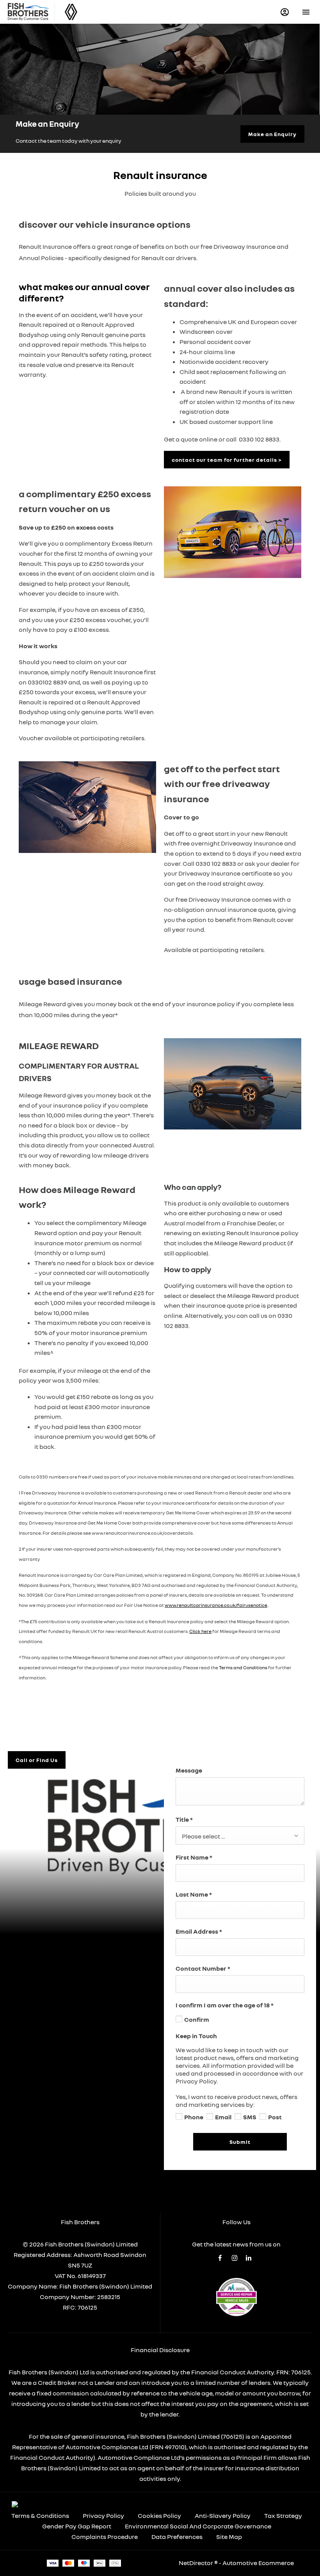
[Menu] (306, 12)
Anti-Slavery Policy (223, 2516)
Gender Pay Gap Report (77, 2526)
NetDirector (196, 2563)
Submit (240, 2142)
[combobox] (240, 1836)
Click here (200, 1631)
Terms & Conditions (40, 2516)
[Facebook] (220, 2258)
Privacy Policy (103, 2516)
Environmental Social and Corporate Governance (198, 2526)
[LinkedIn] (249, 2258)
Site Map (229, 2537)
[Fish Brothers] (28, 12)
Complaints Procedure (105, 2537)
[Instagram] (235, 2258)
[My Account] (285, 12)
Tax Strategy (283, 2516)
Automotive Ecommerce (258, 2563)
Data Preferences (177, 2537)
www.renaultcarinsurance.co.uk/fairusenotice (216, 1605)
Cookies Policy (159, 2516)
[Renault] (71, 12)
